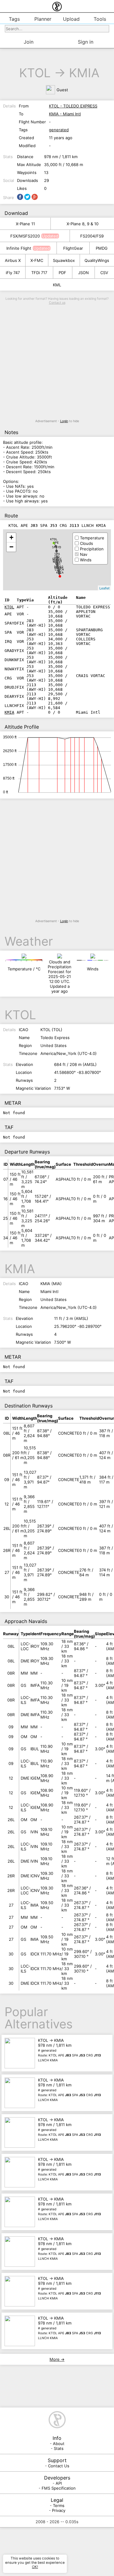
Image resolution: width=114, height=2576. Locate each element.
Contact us (57, 303)
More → (57, 2359)
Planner (43, 19)
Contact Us (59, 2466)
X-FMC (37, 260)
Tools (100, 19)
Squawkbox (64, 260)
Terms (59, 2505)
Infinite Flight (19, 248)
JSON (83, 273)
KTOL (35, 73)
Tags (14, 19)
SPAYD (57, 547)
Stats (59, 2448)
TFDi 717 (39, 273)
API (59, 2483)
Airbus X (13, 260)
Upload (71, 19)
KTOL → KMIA (69, 2050)
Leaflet (104, 588)
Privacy (59, 2510)
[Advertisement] (57, 362)
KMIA (84, 73)
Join (29, 42)
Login (64, 421)
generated (59, 130)
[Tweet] (27, 197)
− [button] (11, 547)
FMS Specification (59, 2488)
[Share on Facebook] (20, 197)
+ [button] (11, 537)
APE (56, 543)
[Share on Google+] (35, 197)
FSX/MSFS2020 (25, 236)
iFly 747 (13, 273)
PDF (62, 273)
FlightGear (73, 248)
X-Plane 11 (25, 224)
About (59, 2444)
